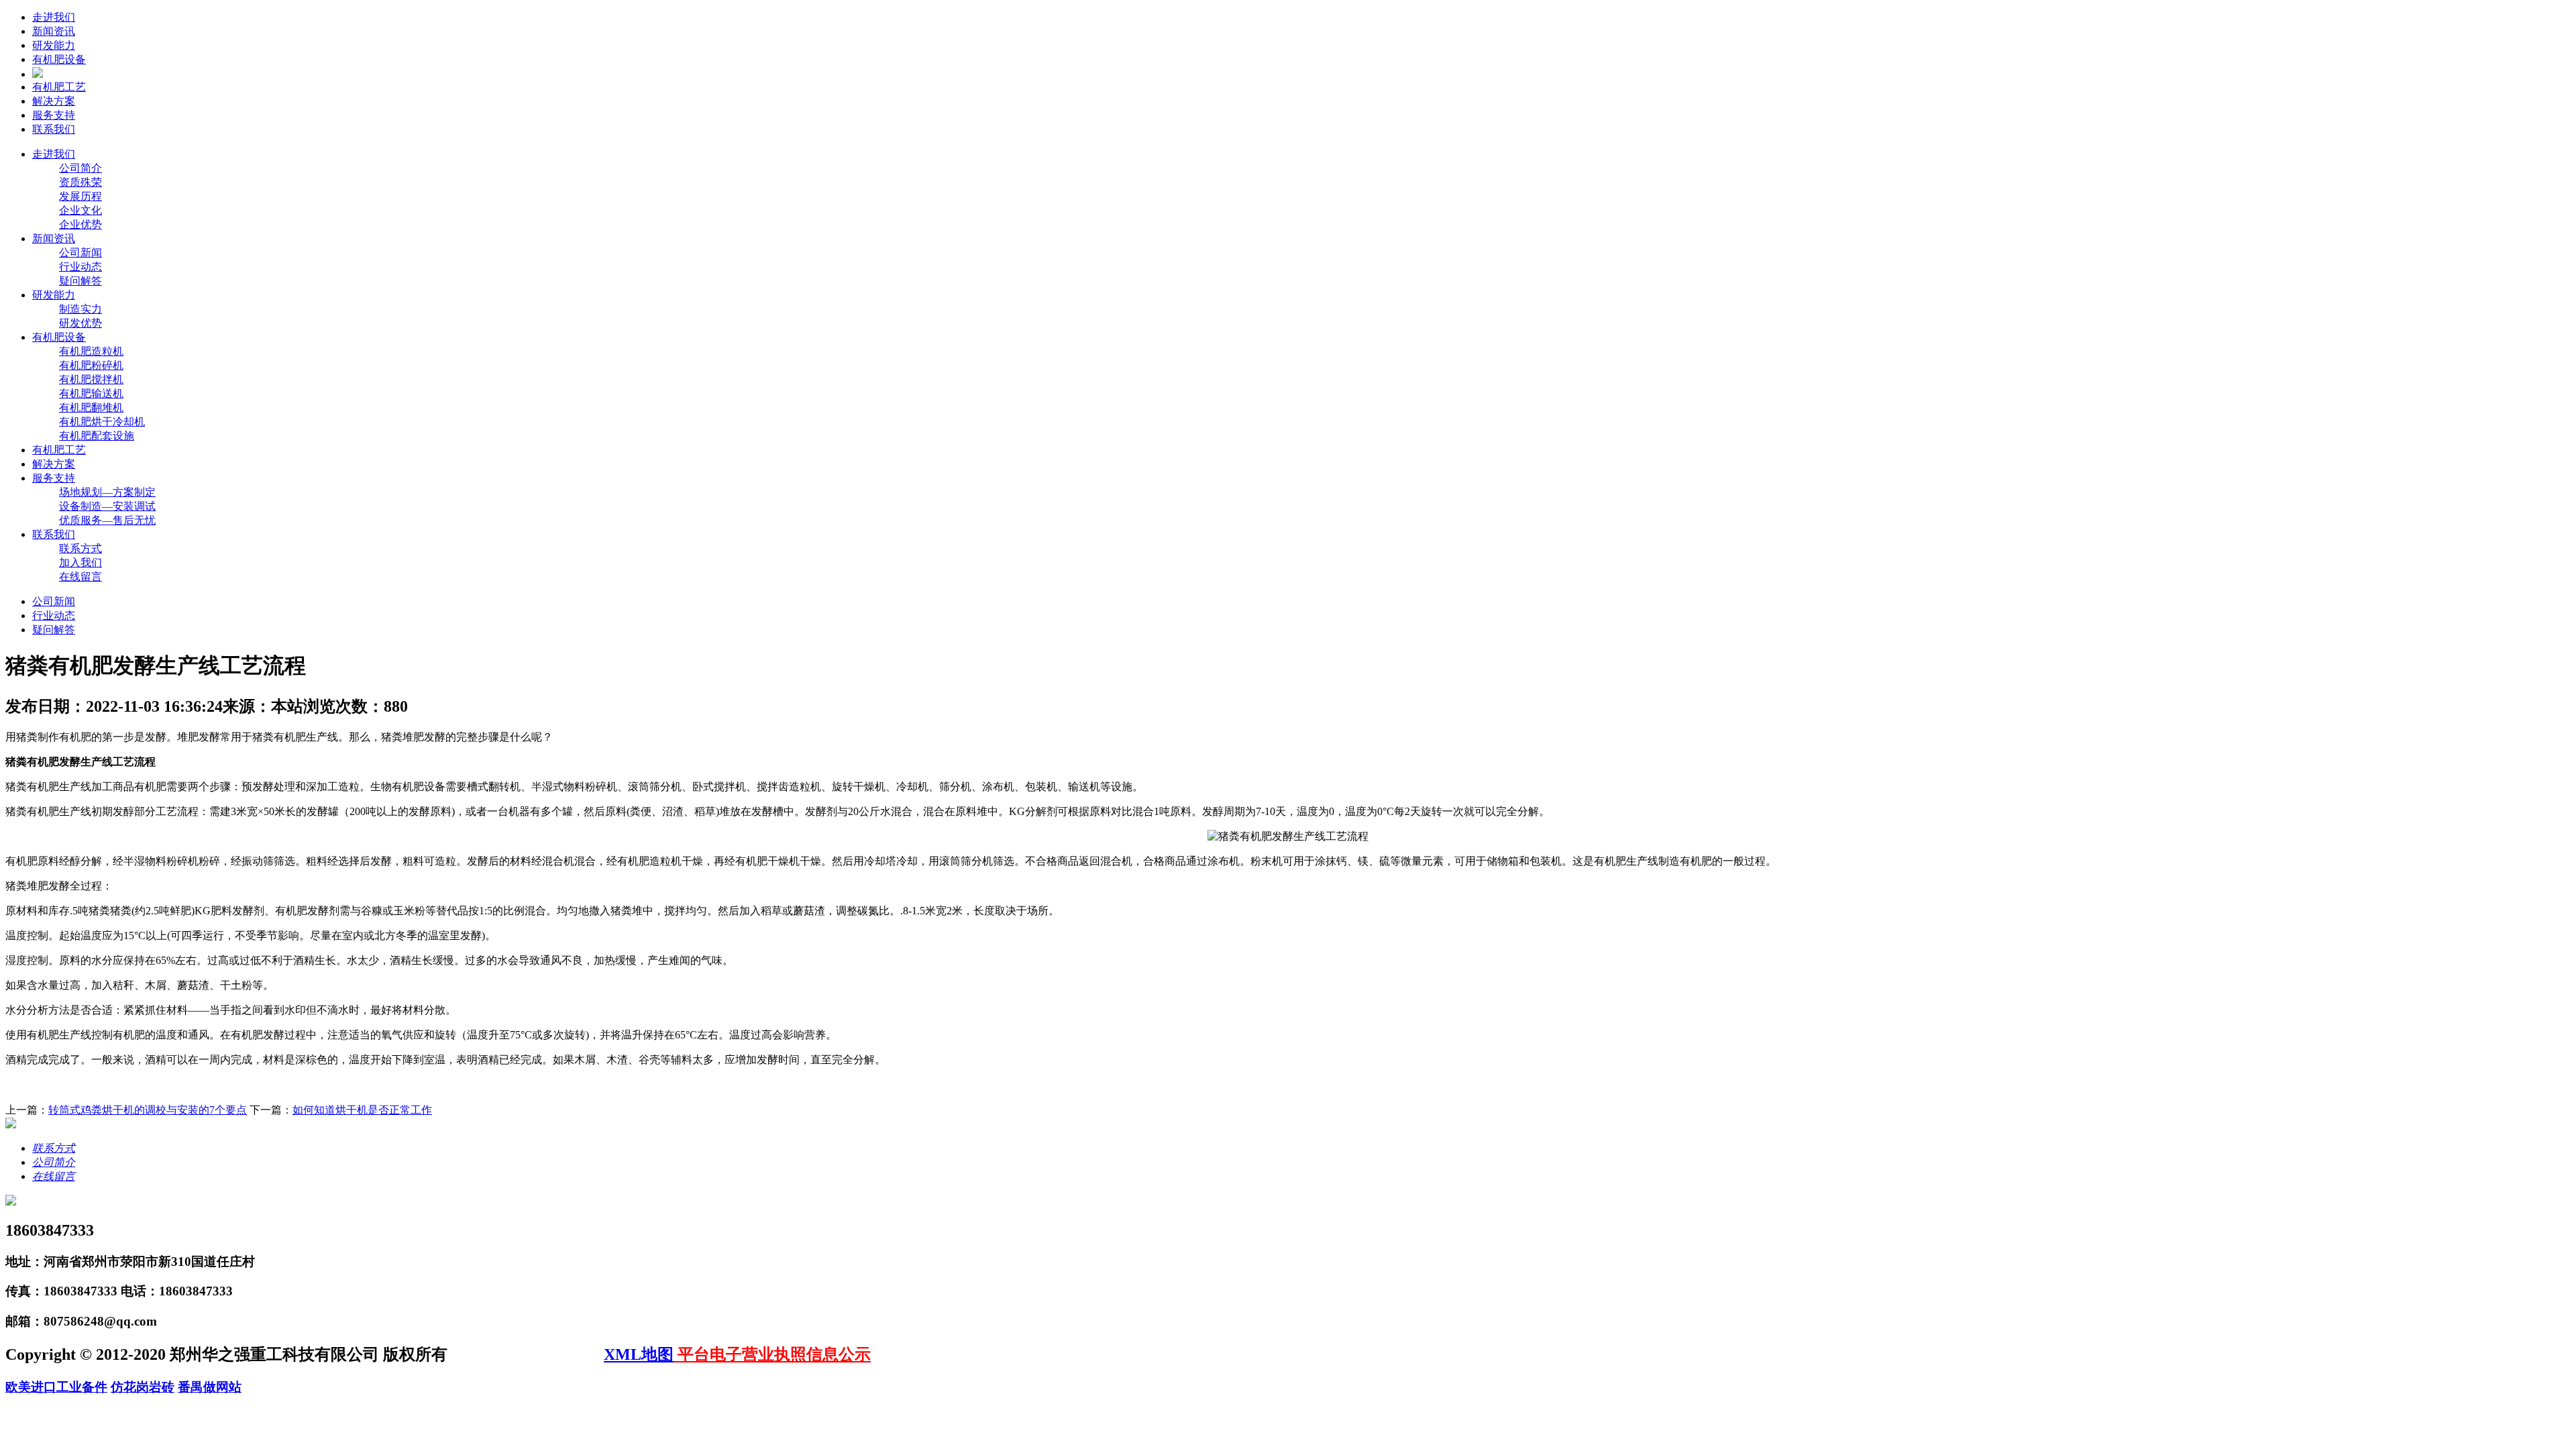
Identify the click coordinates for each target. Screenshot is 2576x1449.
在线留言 (80, 577)
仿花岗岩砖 (143, 1387)
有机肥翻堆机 (91, 408)
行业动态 (80, 267)
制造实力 (80, 309)
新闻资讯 (54, 31)
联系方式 (80, 548)
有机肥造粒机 (91, 351)
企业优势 (80, 224)
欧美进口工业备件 (56, 1387)
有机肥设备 (59, 59)
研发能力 (54, 45)
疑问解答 (80, 281)
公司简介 (80, 168)
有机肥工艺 (59, 87)
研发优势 (80, 323)
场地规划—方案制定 (107, 492)
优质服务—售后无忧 (107, 520)
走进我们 (54, 17)
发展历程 (80, 196)
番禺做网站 (210, 1387)
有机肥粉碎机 (91, 365)
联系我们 (54, 129)
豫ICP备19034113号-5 (528, 1354)
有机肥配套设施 (97, 436)
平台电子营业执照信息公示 (772, 1354)
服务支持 (54, 115)
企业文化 (80, 210)
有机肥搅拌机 (91, 379)
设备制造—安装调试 (107, 506)
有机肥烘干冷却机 (102, 422)
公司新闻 (80, 253)
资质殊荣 (80, 182)
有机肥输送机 (91, 393)
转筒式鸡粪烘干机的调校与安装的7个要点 (148, 1110)
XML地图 (639, 1354)
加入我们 (80, 562)
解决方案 (54, 101)
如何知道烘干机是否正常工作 (362, 1110)
